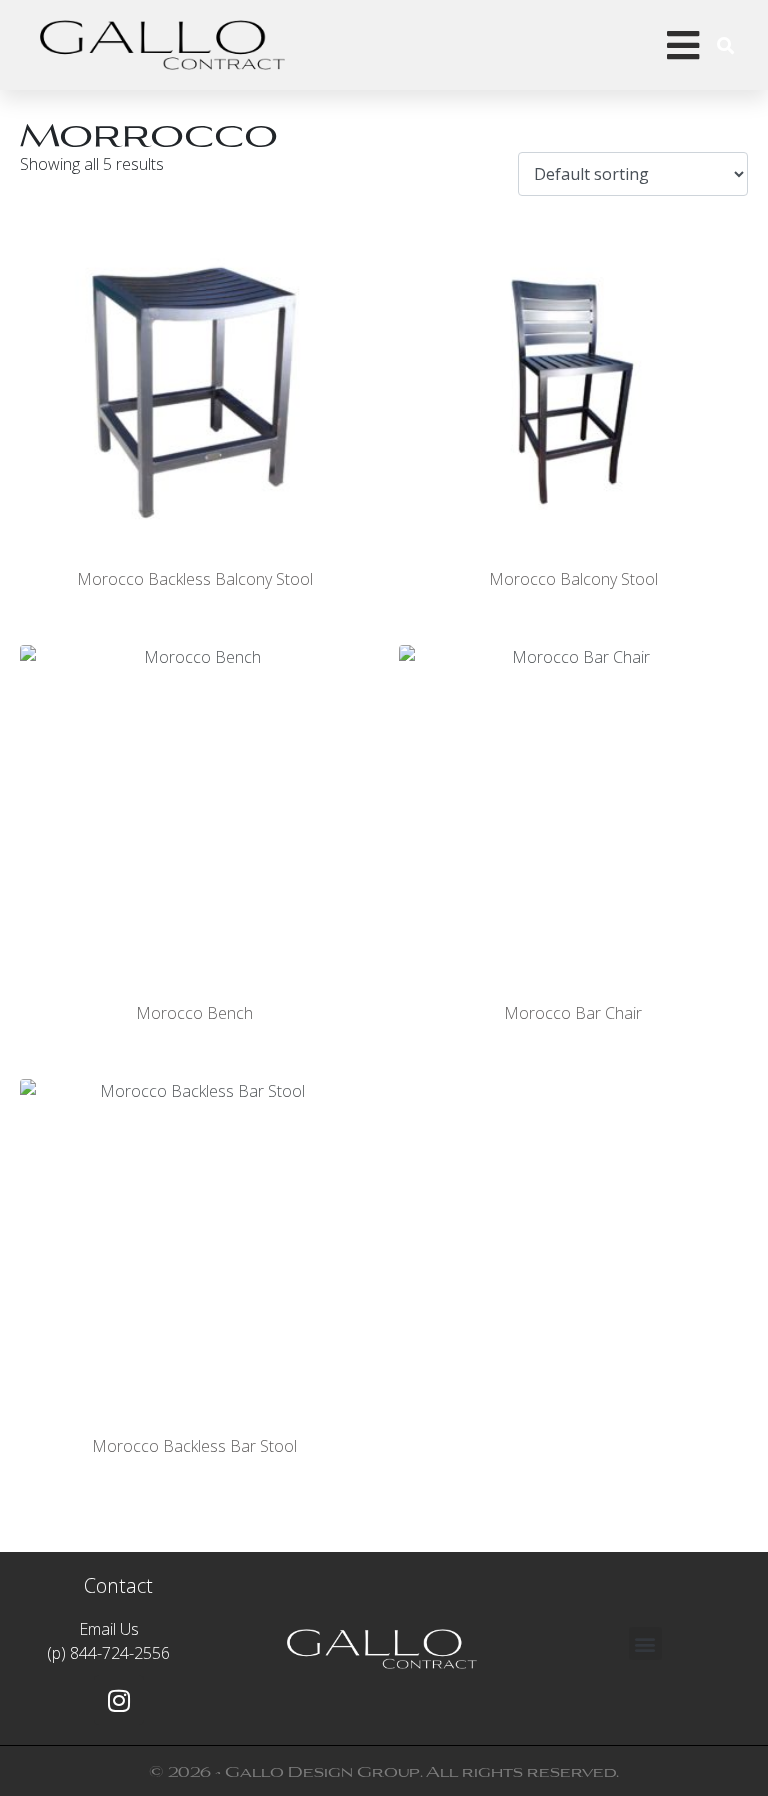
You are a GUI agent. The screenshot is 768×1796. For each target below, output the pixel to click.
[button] (645, 1643)
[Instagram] (119, 1700)
